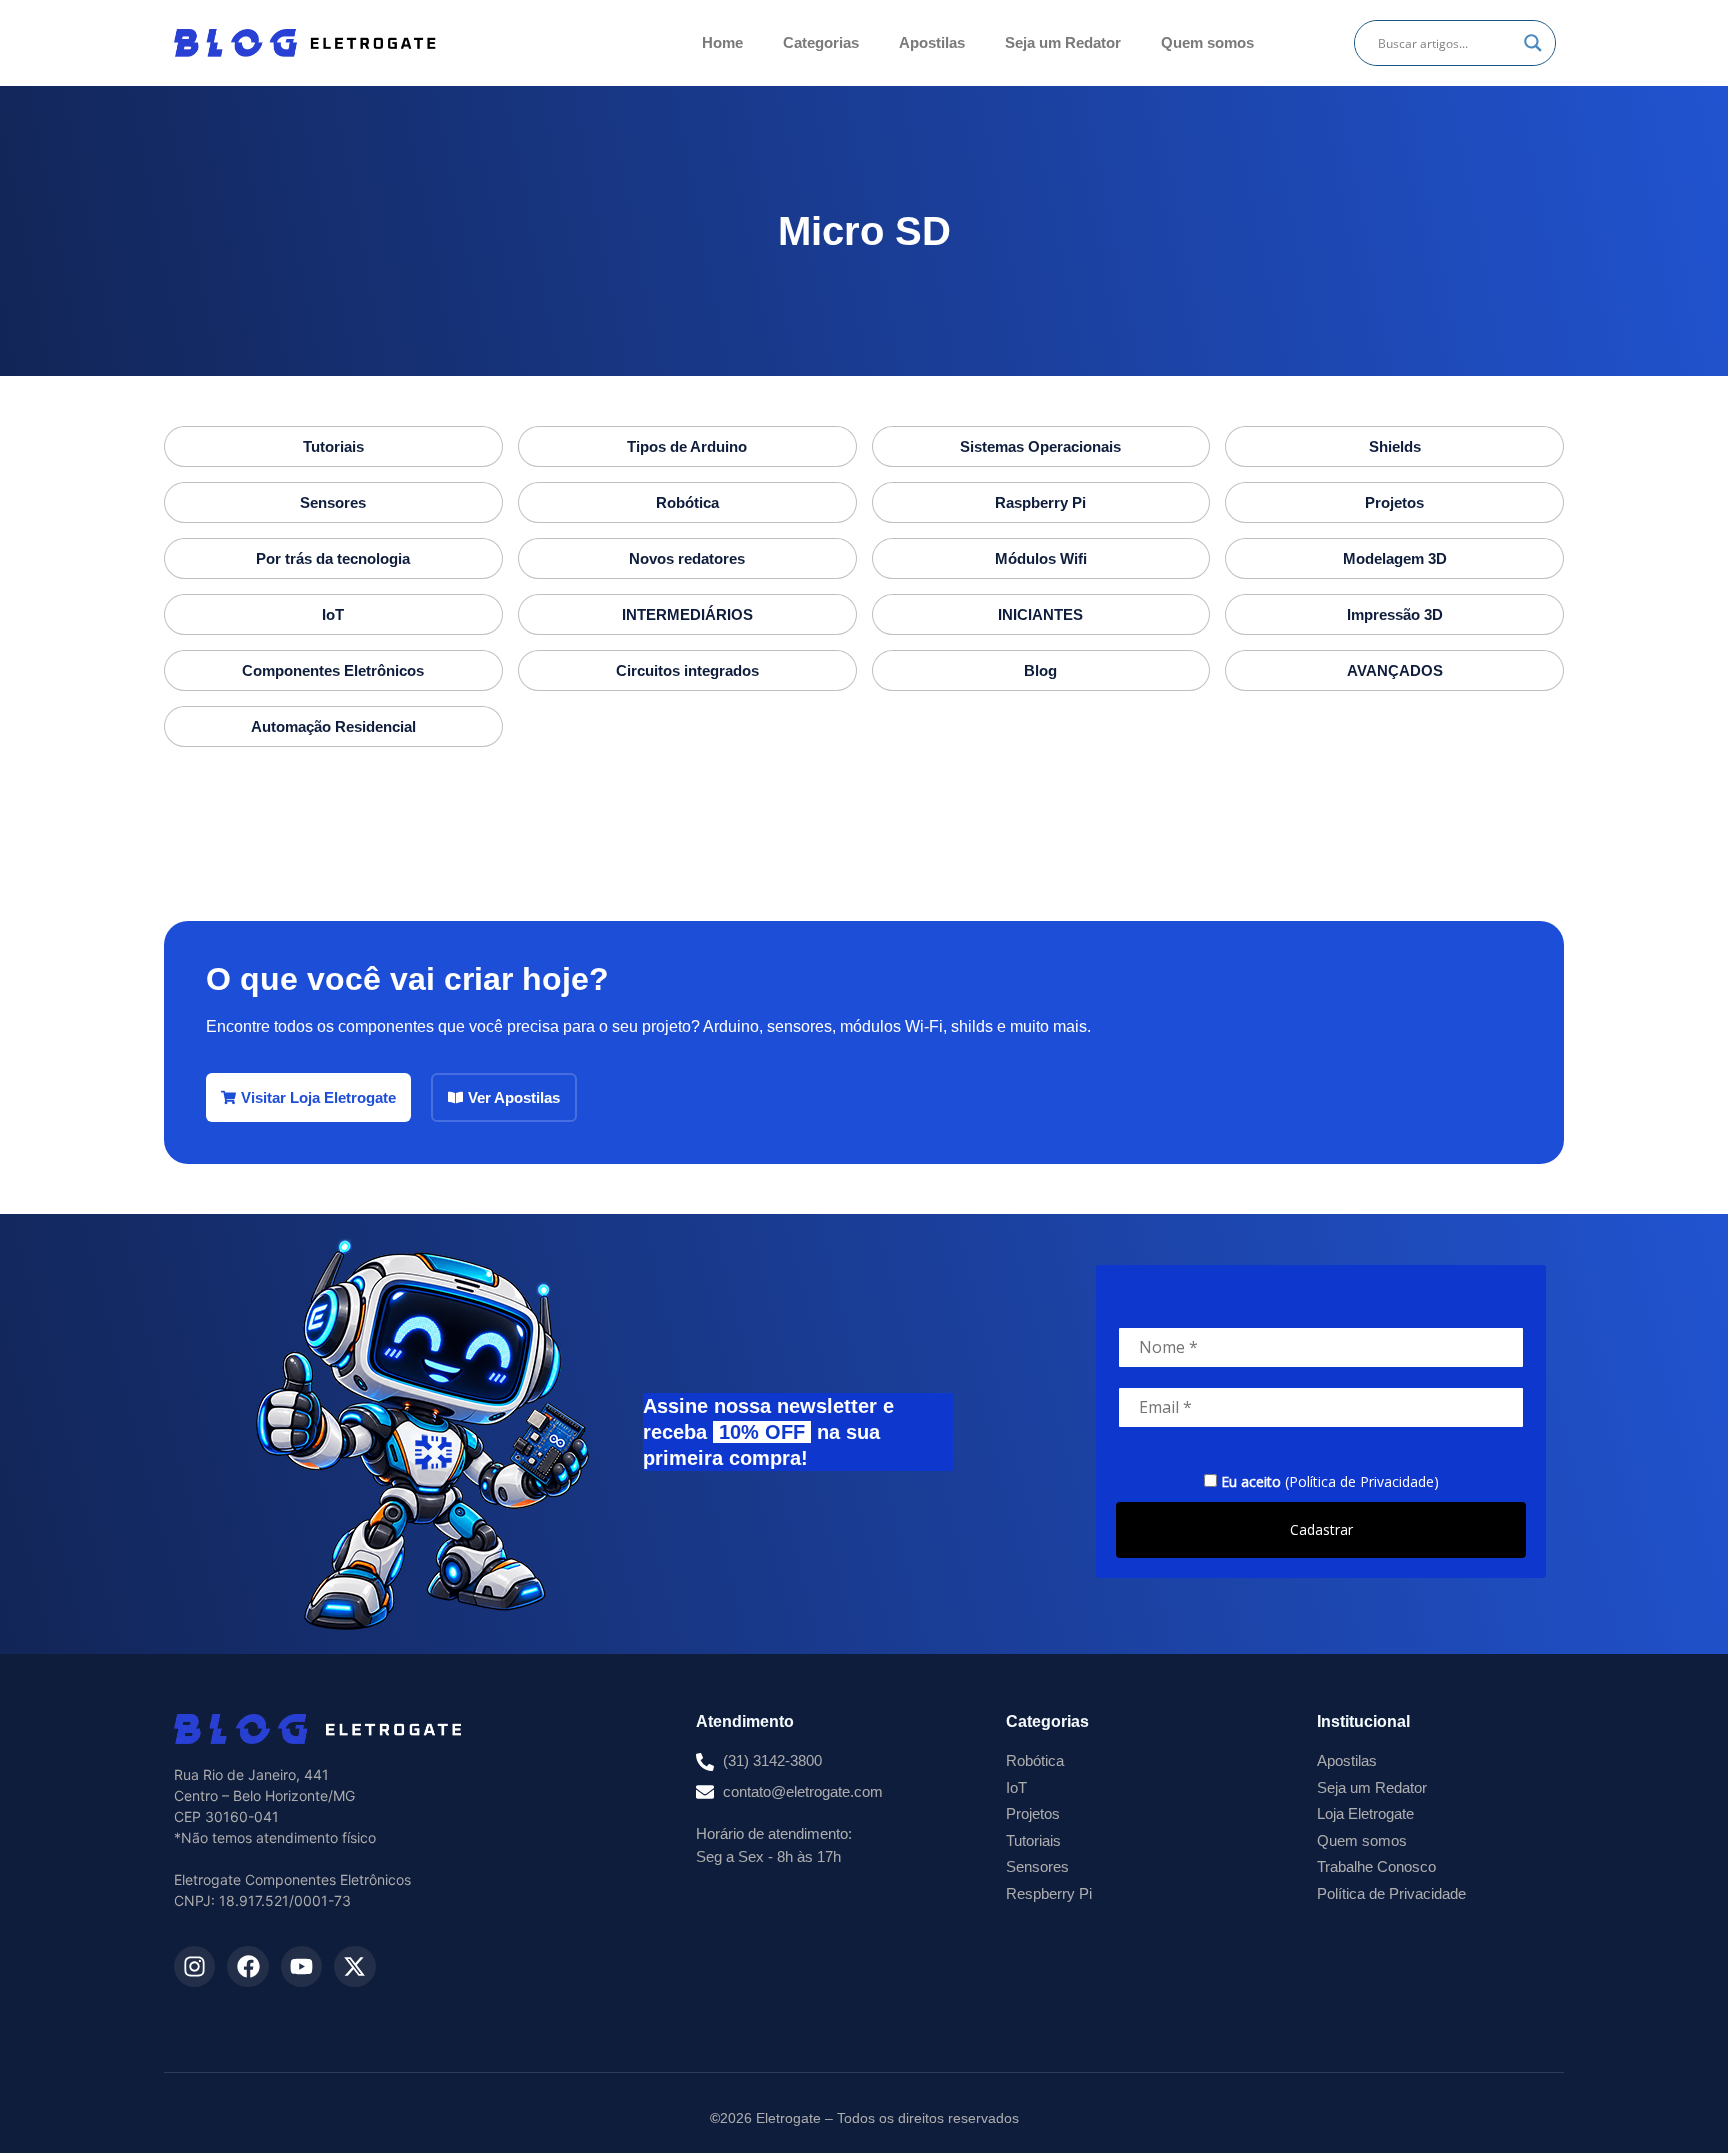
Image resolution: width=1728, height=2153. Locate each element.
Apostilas (932, 42)
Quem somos (1207, 42)
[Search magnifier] (1533, 43)
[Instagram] (194, 1966)
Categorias (821, 42)
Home (722, 42)
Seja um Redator (1063, 42)
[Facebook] (247, 1966)
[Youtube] (301, 1966)
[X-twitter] (354, 1966)
